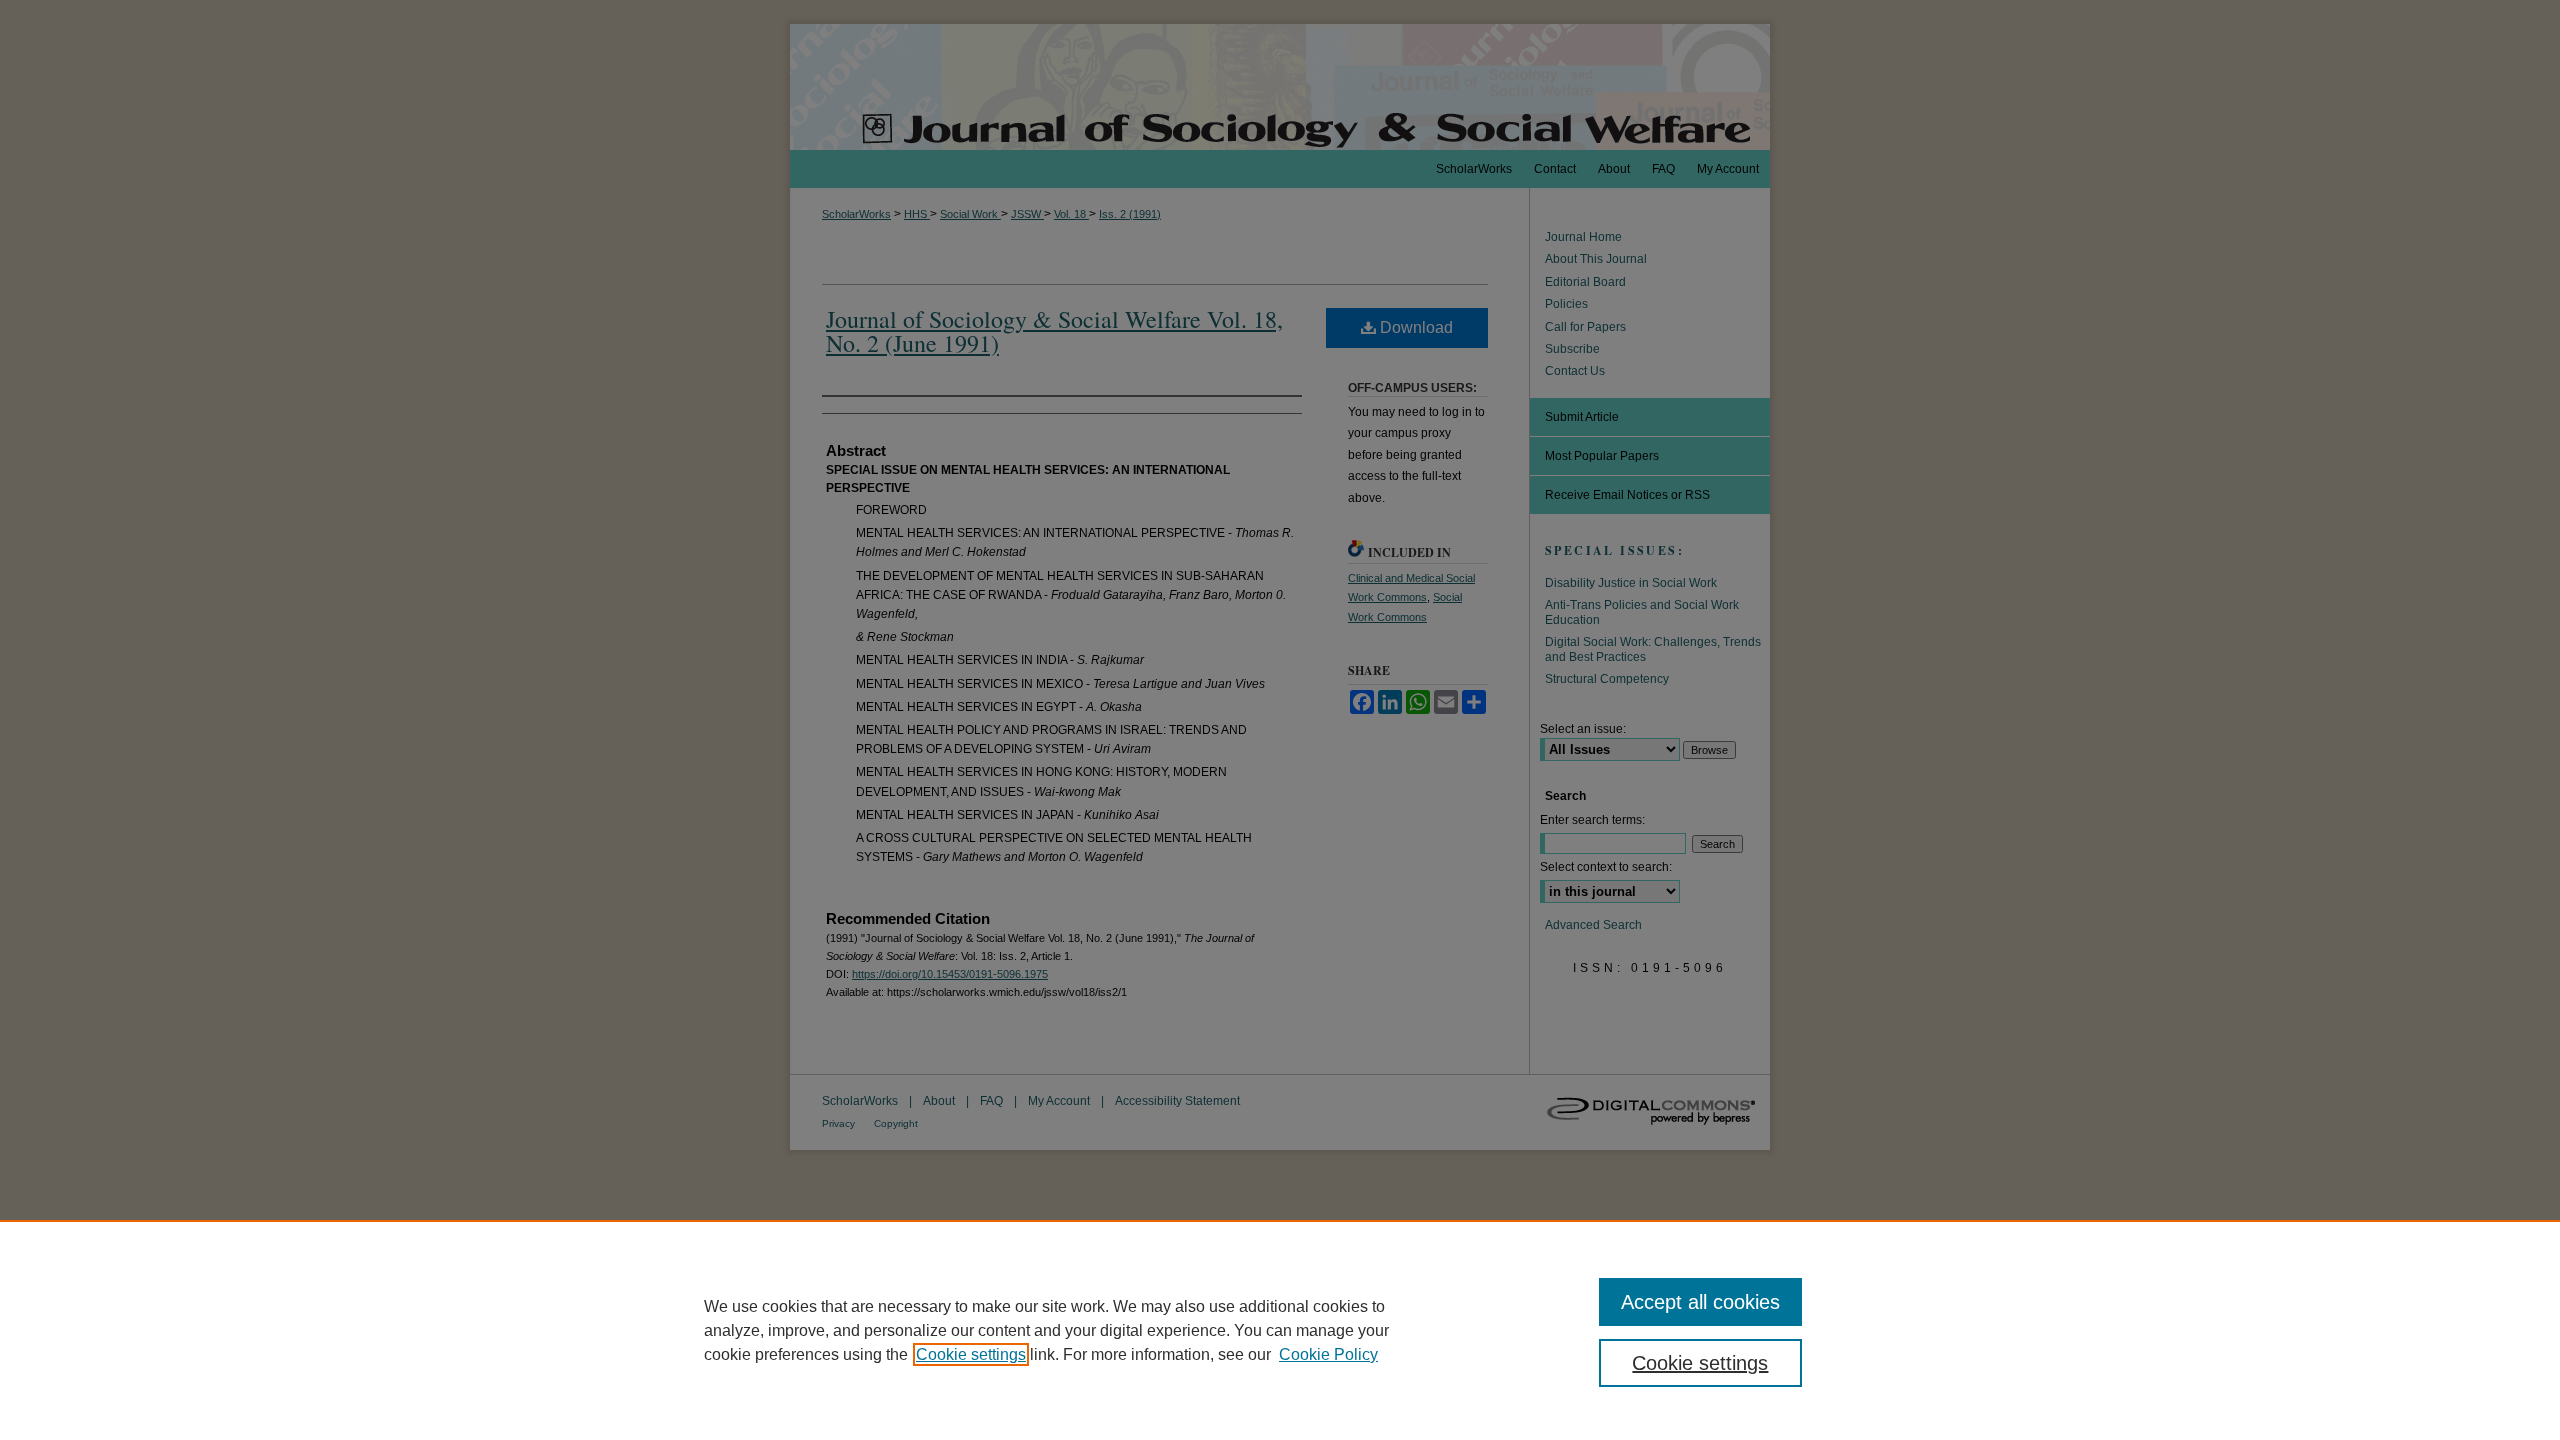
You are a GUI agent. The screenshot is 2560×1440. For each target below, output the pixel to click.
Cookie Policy (1328, 1354)
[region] (1280, 1330)
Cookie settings (971, 1354)
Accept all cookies (1700, 1302)
